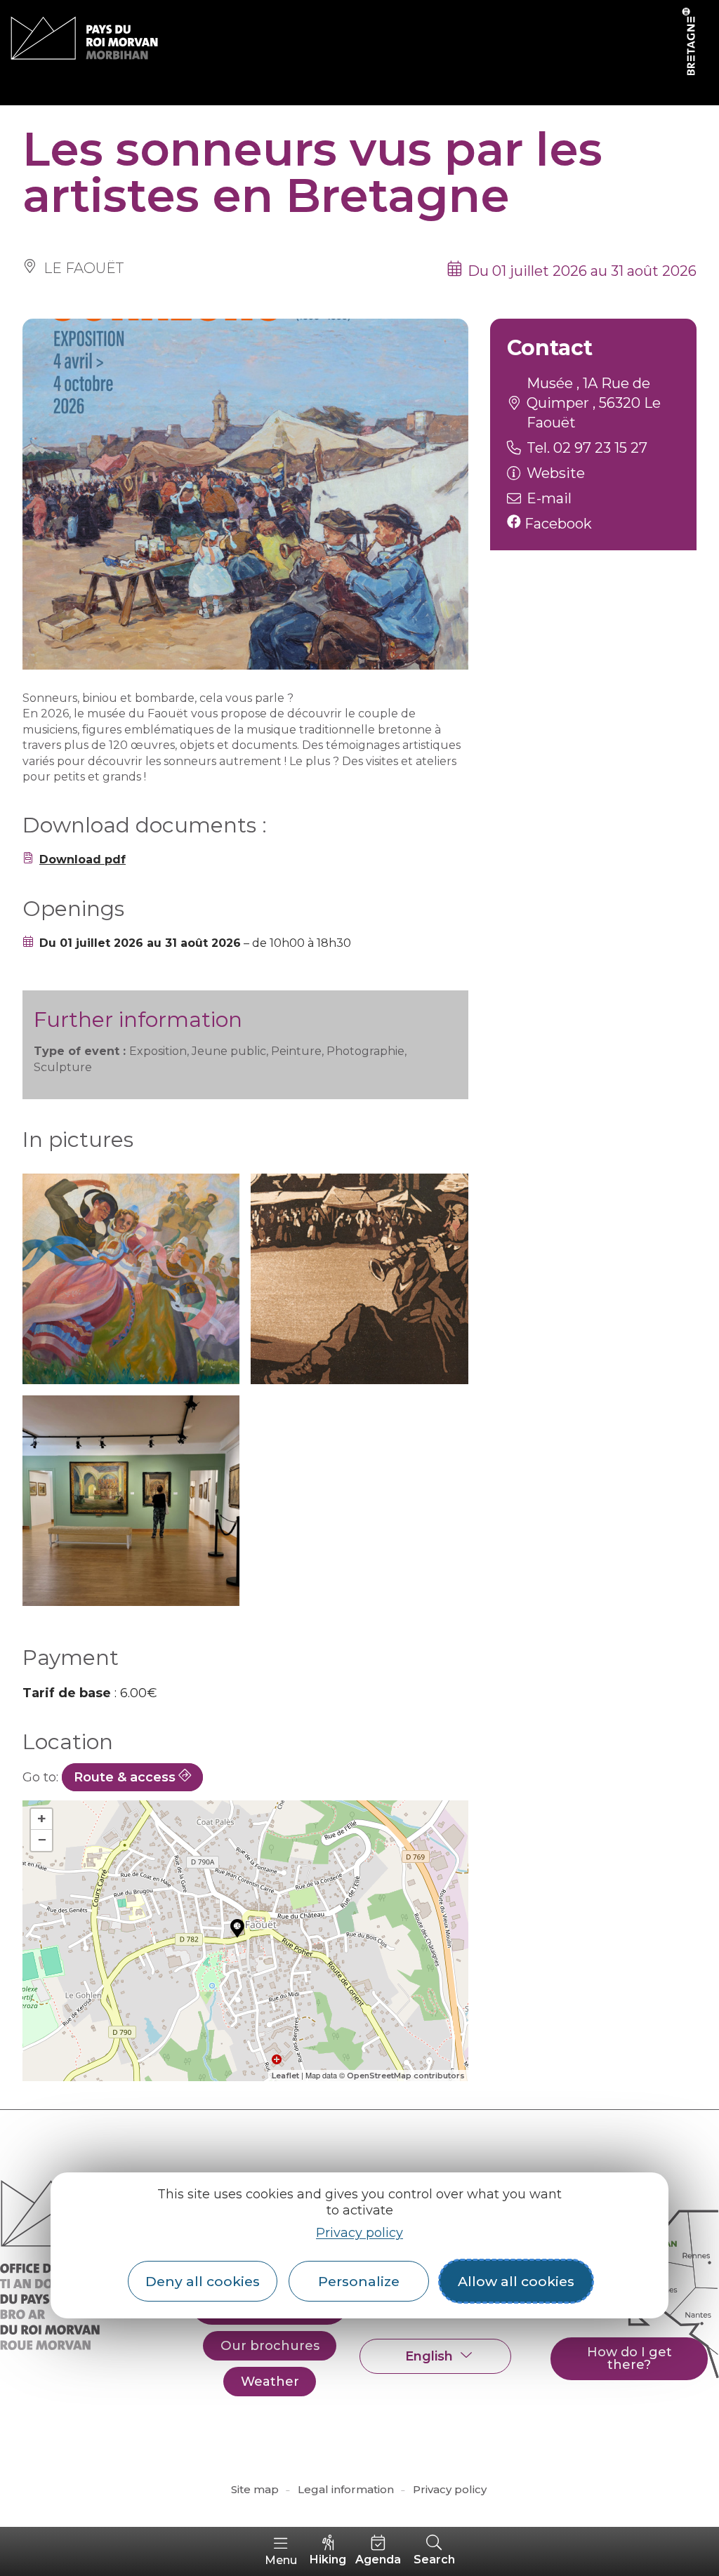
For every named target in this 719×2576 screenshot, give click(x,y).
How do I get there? (629, 2358)
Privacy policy (359, 2233)
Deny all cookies (203, 2281)
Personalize (359, 2281)
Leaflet (285, 2076)
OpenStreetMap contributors (406, 2076)
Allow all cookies (516, 2281)
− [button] (42, 1840)
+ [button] (42, 1819)
